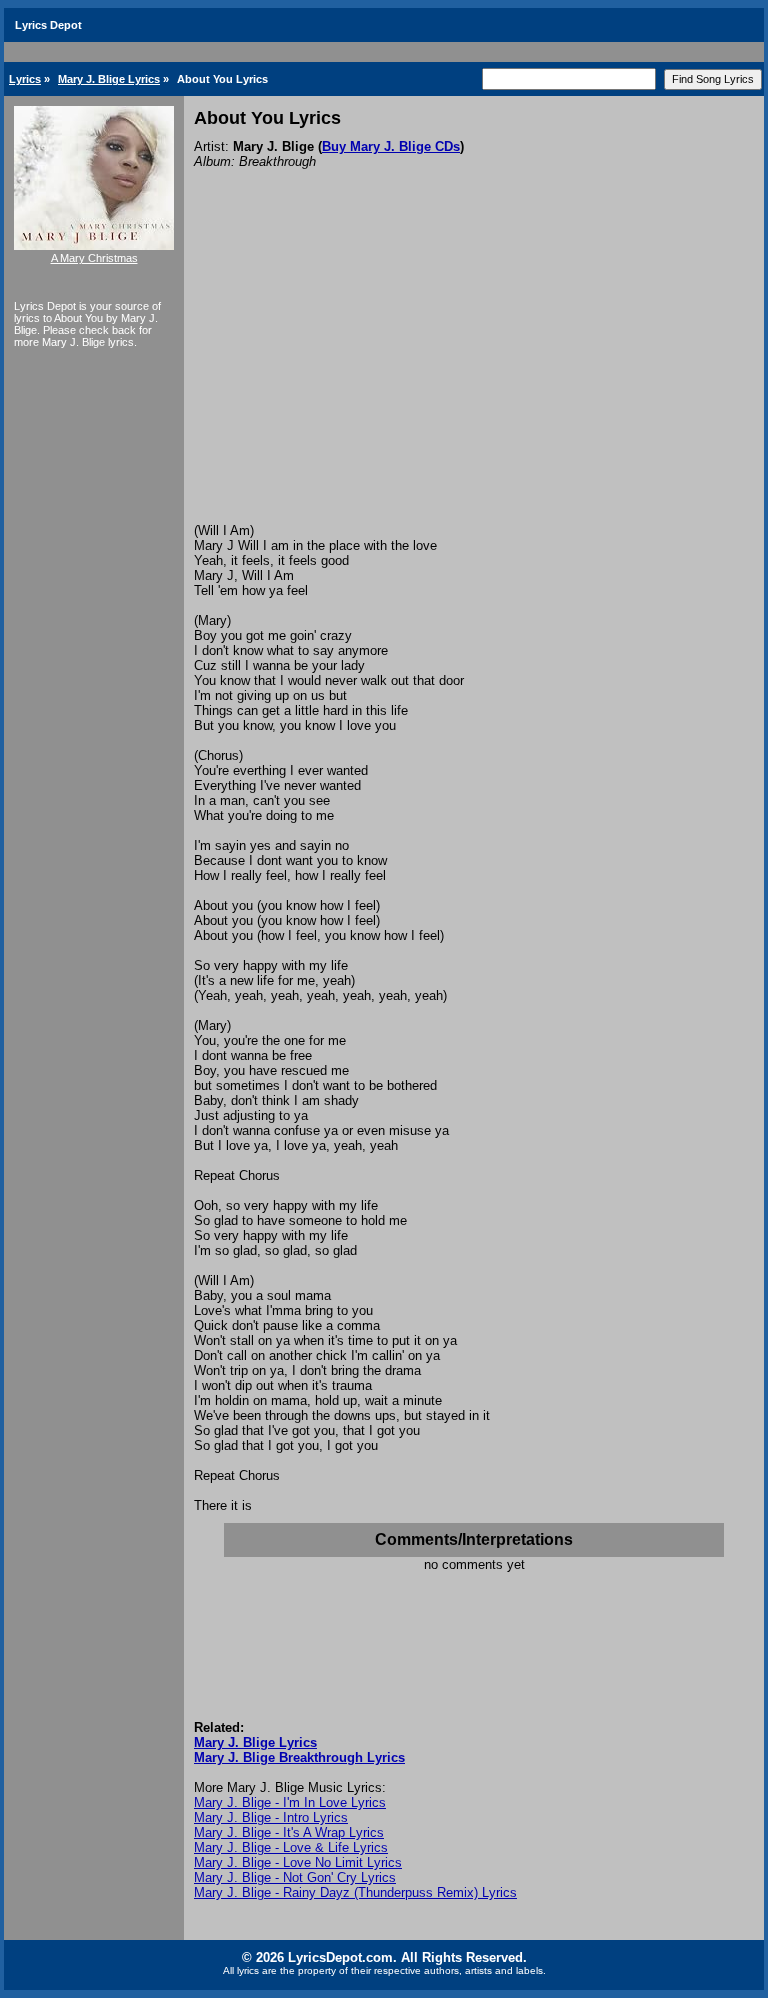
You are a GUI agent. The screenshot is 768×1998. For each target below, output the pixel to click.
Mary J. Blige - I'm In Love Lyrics (290, 1802)
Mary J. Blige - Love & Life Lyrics (291, 1847)
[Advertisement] (474, 373)
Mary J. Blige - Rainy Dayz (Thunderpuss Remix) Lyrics (355, 1892)
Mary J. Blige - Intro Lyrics (271, 1817)
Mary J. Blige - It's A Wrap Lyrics (289, 1832)
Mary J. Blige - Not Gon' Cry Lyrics (295, 1877)
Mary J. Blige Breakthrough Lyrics (299, 1757)
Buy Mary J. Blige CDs (391, 146)
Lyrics (25, 79)
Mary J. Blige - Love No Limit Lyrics (298, 1862)
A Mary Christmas (94, 258)
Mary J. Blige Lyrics (109, 79)
